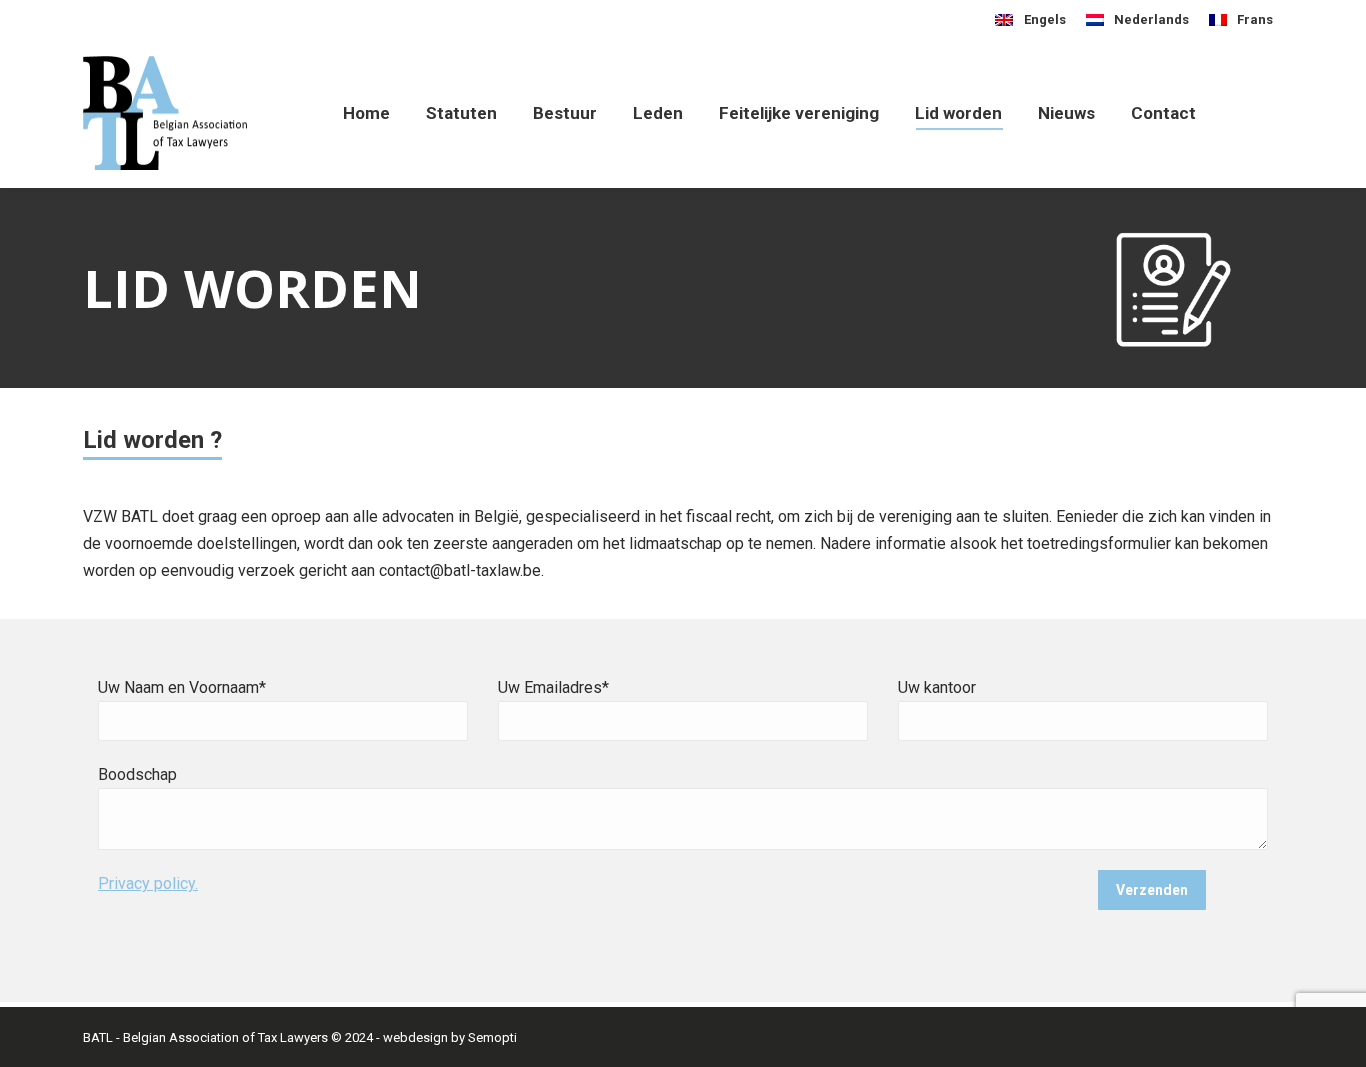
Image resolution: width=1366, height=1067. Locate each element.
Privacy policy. (148, 883)
